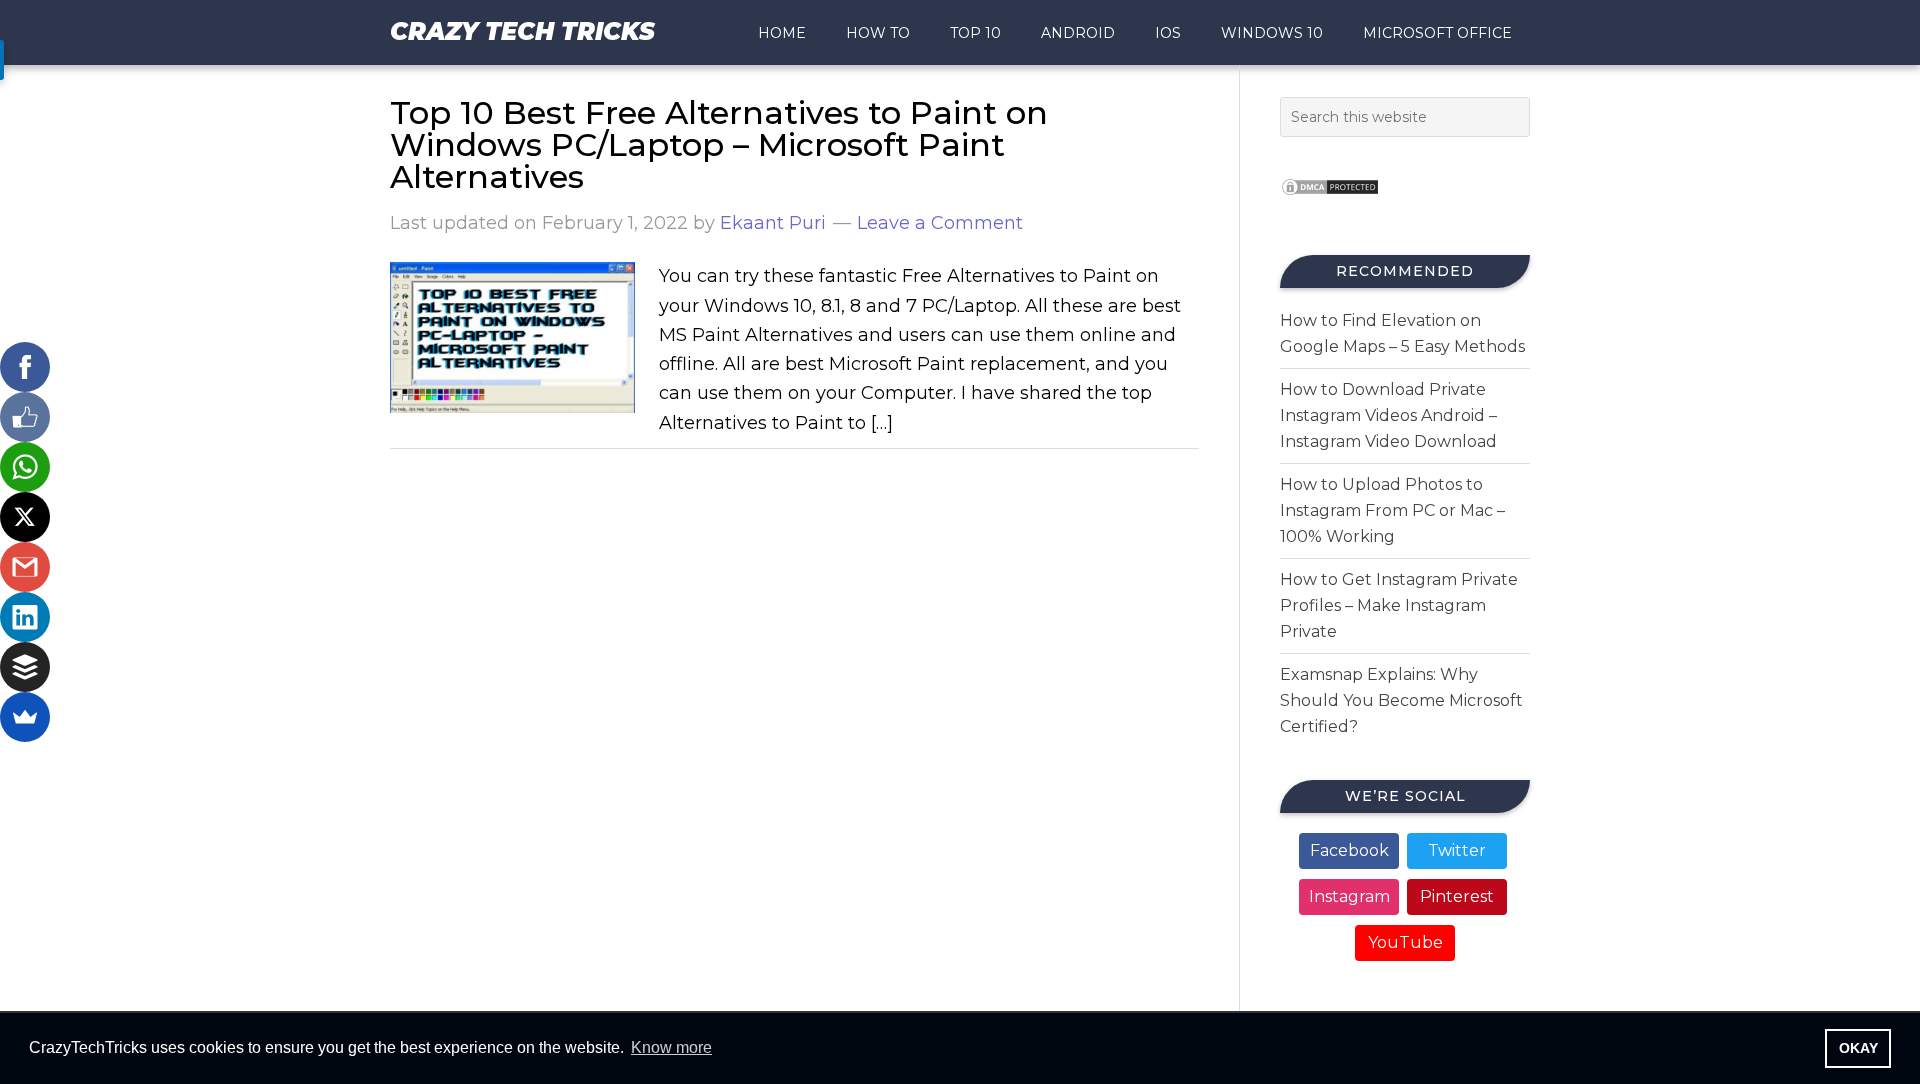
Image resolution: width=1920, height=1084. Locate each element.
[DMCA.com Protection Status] (1330, 201)
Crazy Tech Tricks (522, 31)
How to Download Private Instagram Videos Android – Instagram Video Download (1388, 415)
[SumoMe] (25, 717)
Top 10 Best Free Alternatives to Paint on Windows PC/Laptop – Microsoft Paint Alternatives (719, 144)
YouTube (1405, 942)
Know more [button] (671, 1047)
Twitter (1457, 850)
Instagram (1349, 896)
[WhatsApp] (25, 467)
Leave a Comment (940, 223)
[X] (25, 517)
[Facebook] (25, 367)
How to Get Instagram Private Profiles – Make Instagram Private (1399, 605)
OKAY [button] (1858, 1048)
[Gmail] (25, 567)
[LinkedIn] (25, 617)
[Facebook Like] (25, 417)
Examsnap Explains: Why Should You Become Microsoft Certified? (1401, 700)
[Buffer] (25, 667)
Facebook (1349, 850)
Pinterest (1457, 896)
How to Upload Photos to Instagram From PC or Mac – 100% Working (1392, 510)
